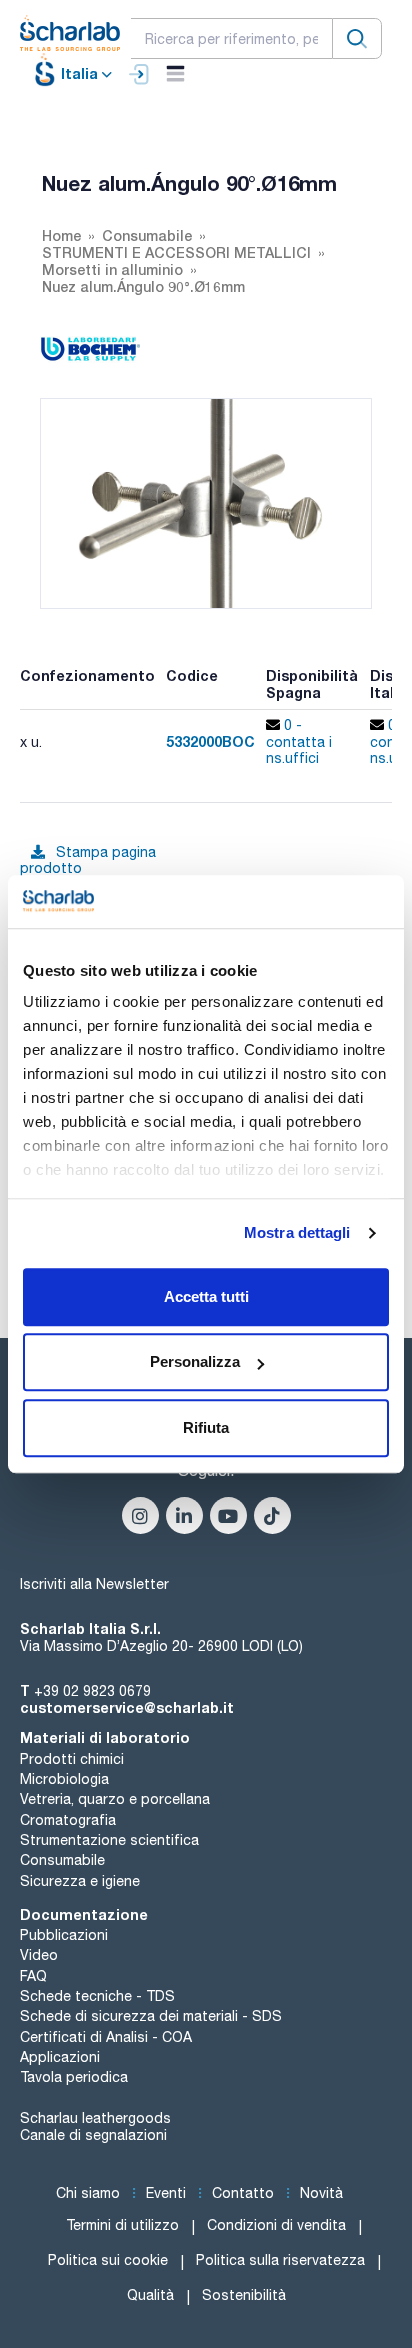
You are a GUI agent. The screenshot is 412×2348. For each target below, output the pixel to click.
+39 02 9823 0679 (92, 1691)
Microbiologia (64, 1779)
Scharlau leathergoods (95, 2118)
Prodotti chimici (72, 1759)
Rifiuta (206, 1427)
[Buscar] (357, 38)
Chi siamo (88, 2193)
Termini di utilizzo (122, 2225)
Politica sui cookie (108, 2260)
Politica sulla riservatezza (280, 2260)
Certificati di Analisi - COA (106, 2037)
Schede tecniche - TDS (97, 1996)
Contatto (243, 2193)
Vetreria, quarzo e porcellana (115, 1799)
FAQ (33, 1976)
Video (39, 1955)
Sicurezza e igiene (80, 1881)
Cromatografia (68, 1820)
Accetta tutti (206, 1296)
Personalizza (195, 1361)
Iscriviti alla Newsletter (94, 1584)
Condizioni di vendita (276, 2225)
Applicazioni (60, 2057)
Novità (321, 2193)
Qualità (150, 2295)
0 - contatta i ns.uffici (299, 742)
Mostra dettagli (297, 1232)
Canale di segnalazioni (93, 2135)
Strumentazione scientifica (109, 1840)
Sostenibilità (244, 2295)
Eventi (166, 2193)
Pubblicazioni (64, 1935)
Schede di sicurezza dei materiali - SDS (151, 2016)
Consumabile (62, 1860)
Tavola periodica (74, 2077)
